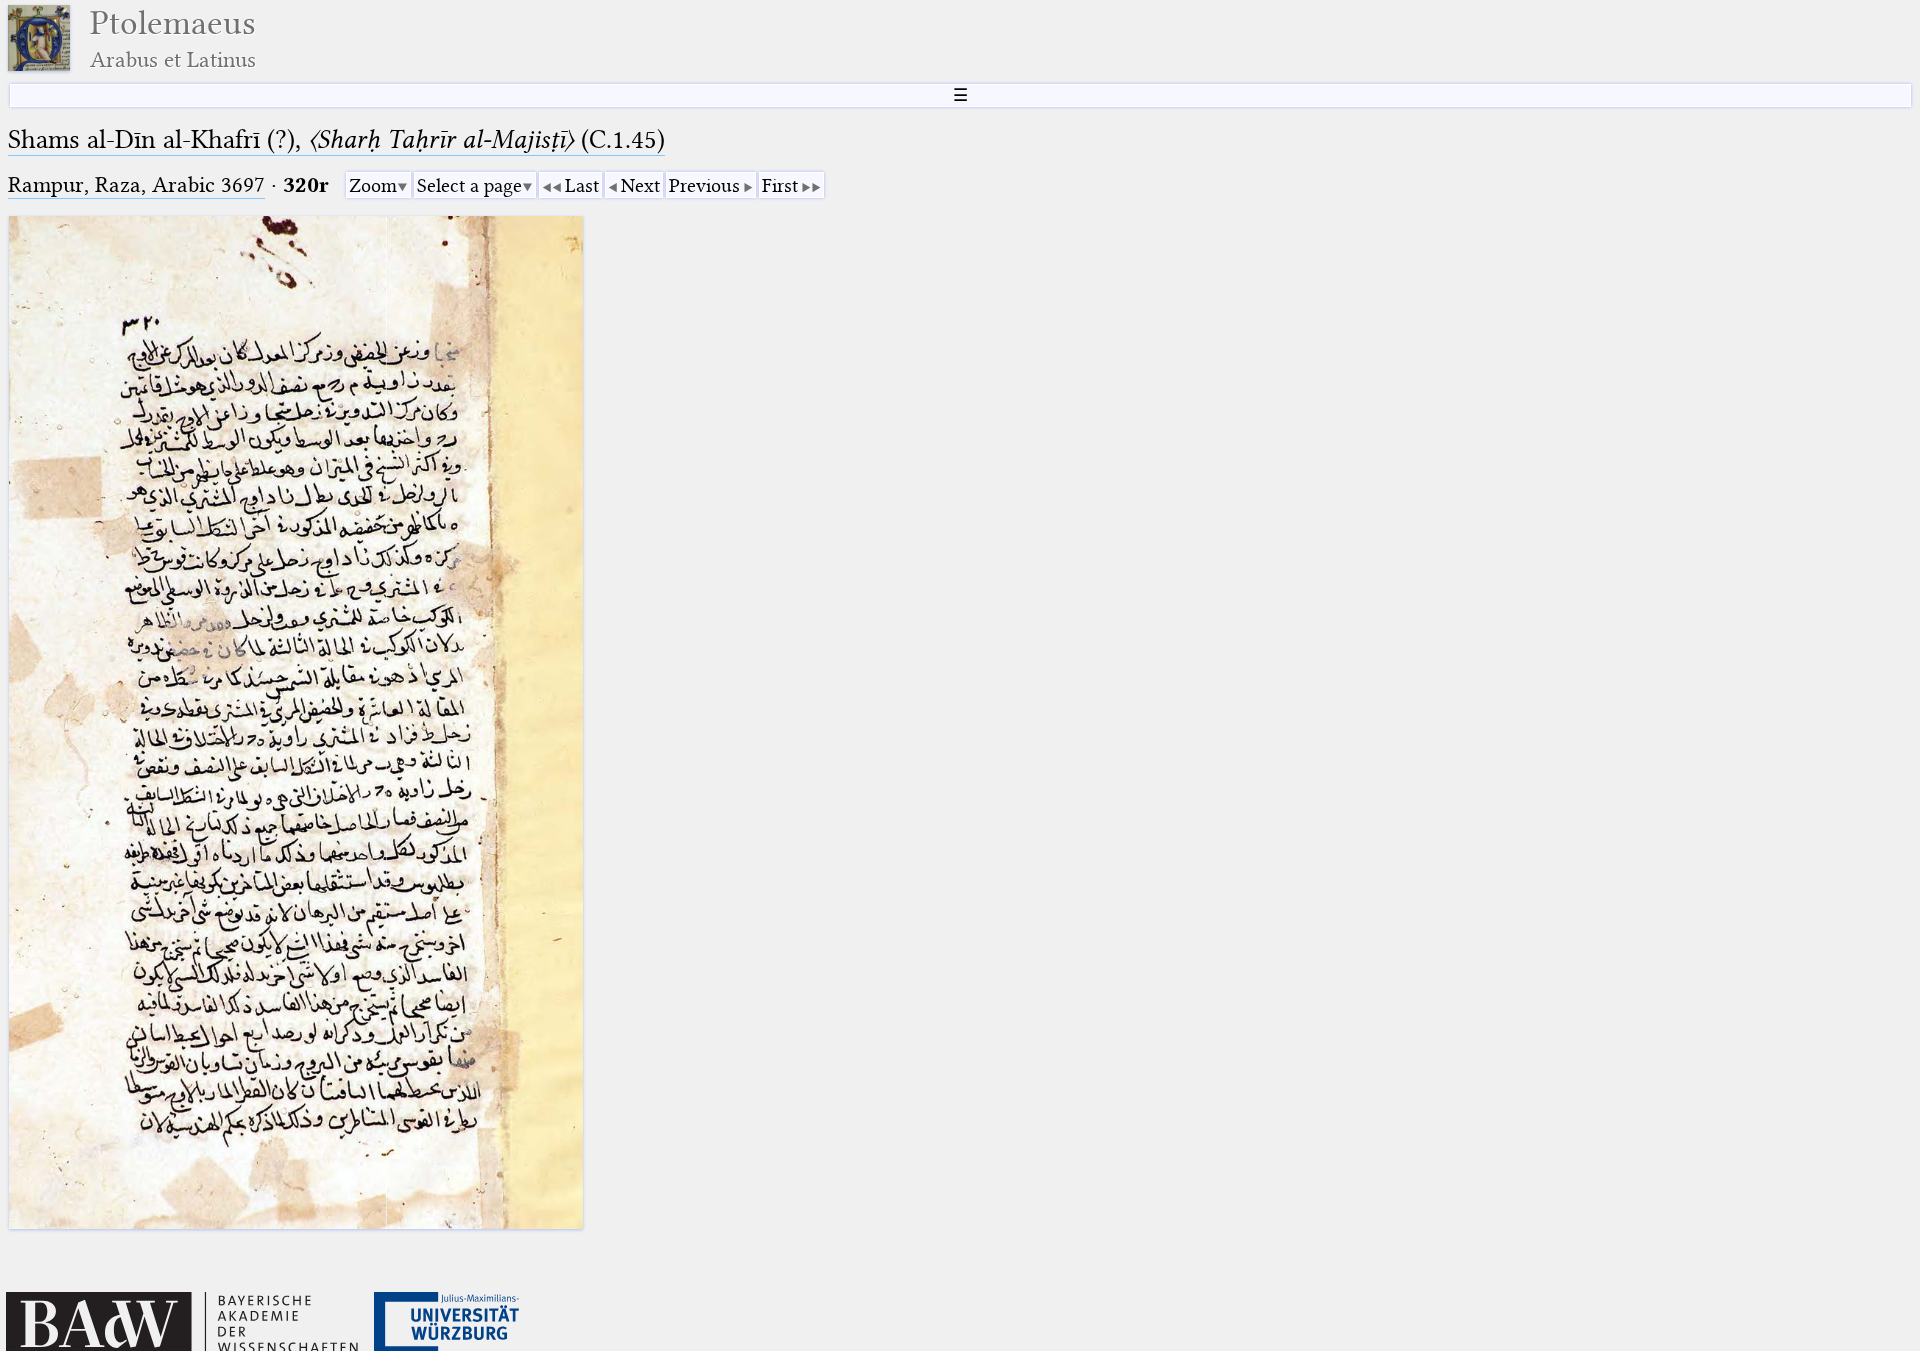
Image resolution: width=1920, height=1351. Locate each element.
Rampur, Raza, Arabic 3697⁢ (136, 184)
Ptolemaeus (173, 38)
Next (640, 185)
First (780, 185)
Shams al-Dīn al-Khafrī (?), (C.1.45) (336, 139)
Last (582, 185)
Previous (704, 185)
